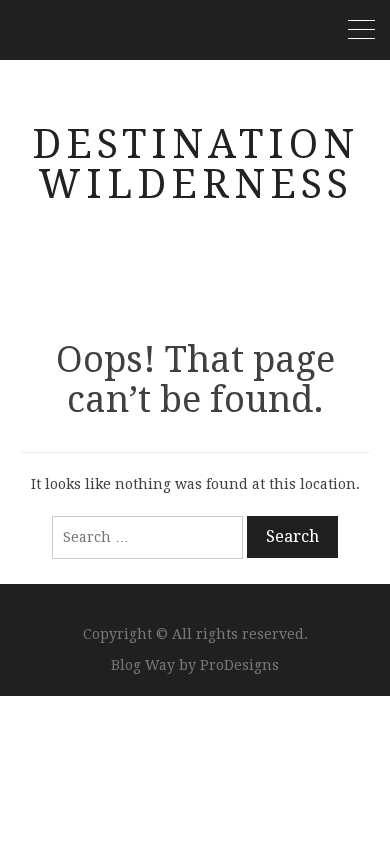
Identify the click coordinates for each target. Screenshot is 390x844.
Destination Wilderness (195, 164)
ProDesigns (239, 665)
